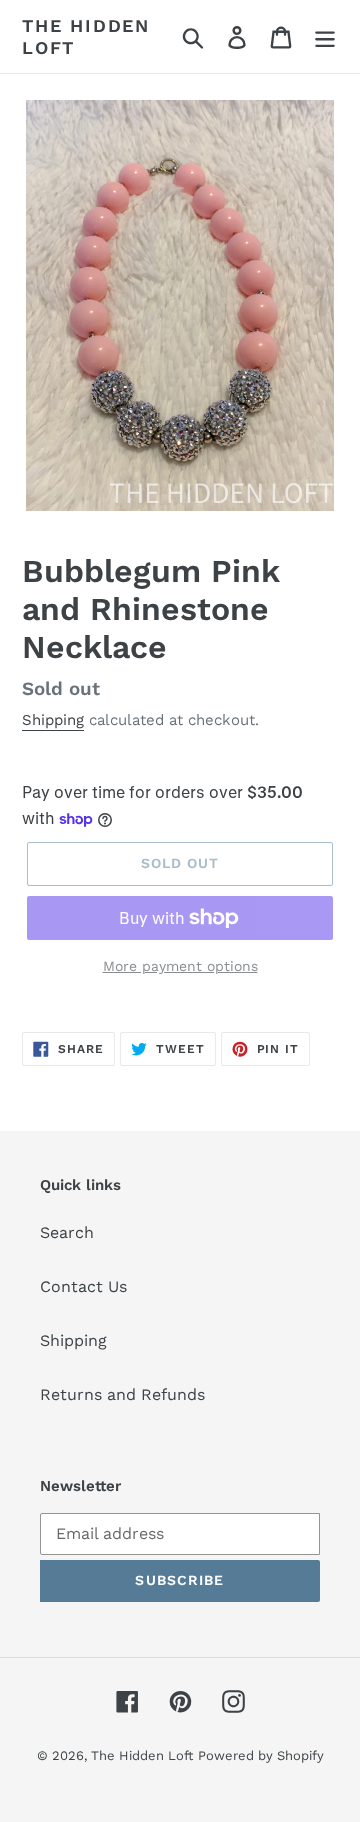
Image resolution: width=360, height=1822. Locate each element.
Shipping (53, 720)
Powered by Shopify (261, 1755)
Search (67, 1232)
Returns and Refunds (122, 1394)
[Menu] (325, 36)
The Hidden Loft (86, 36)
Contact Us (83, 1286)
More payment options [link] (180, 966)
